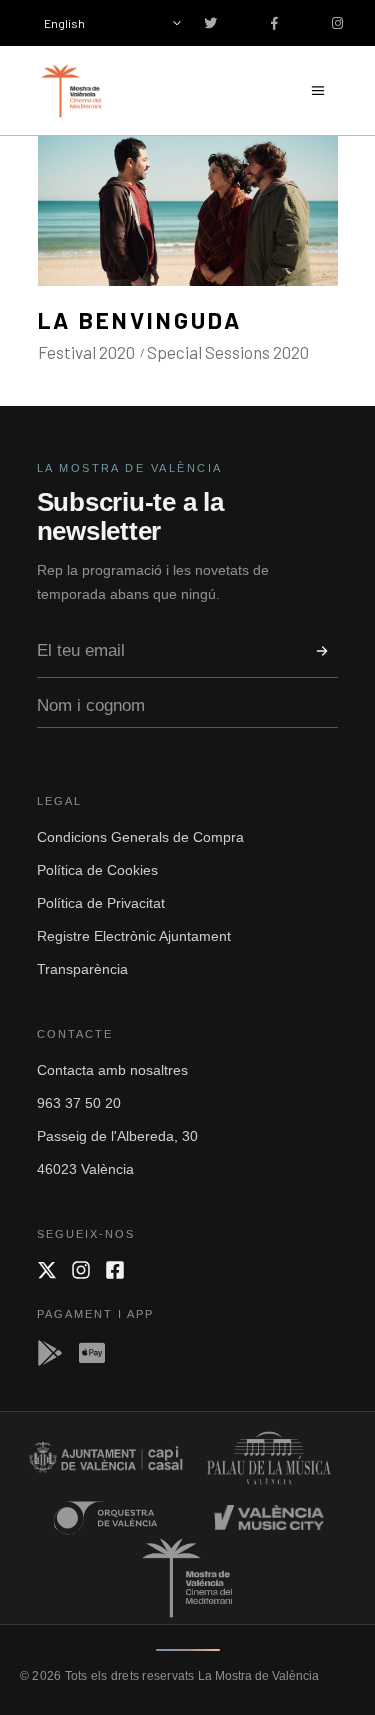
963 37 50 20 (79, 1103)
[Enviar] (322, 651)
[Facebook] (115, 1270)
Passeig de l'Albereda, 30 (117, 1136)
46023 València (85, 1169)
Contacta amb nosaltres (112, 1070)
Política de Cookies (97, 870)
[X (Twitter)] (47, 1270)
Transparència (82, 969)
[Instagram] (81, 1270)
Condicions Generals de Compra (140, 837)
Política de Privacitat (101, 903)
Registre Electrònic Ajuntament (134, 936)
